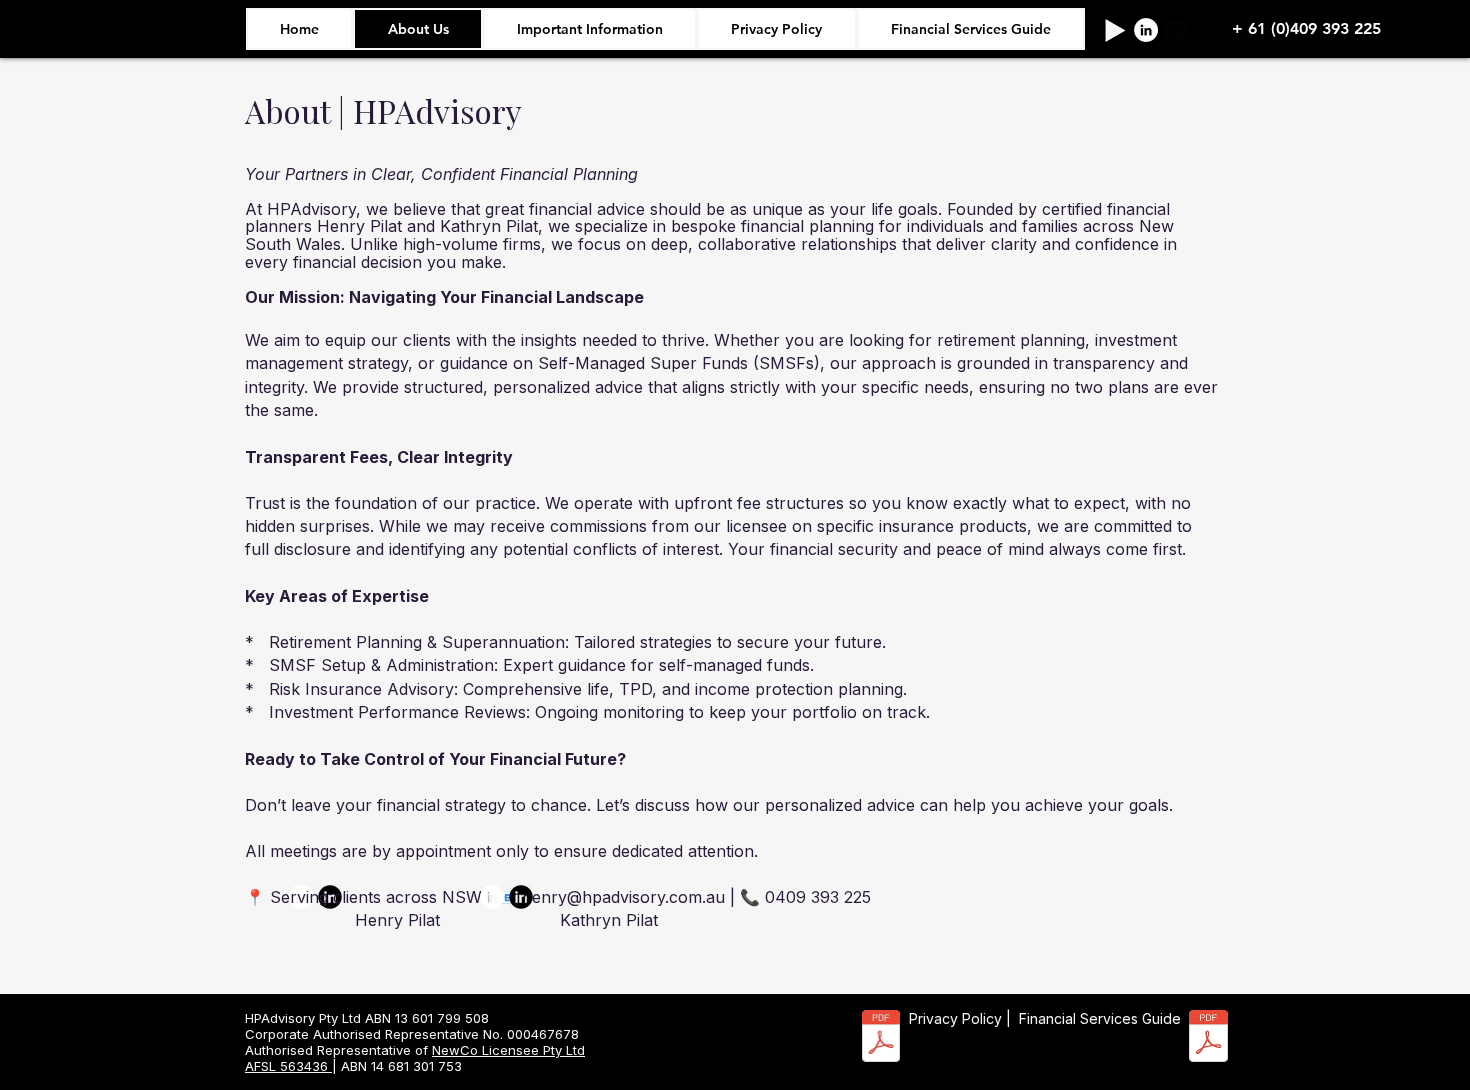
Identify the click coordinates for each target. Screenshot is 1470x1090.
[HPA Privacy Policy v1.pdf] (881, 1038)
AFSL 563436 (288, 1066)
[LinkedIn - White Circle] (1146, 30)
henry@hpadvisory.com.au (623, 897)
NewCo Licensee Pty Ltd (508, 1050)
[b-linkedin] (1175, 30)
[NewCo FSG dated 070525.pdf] (1208, 1038)
